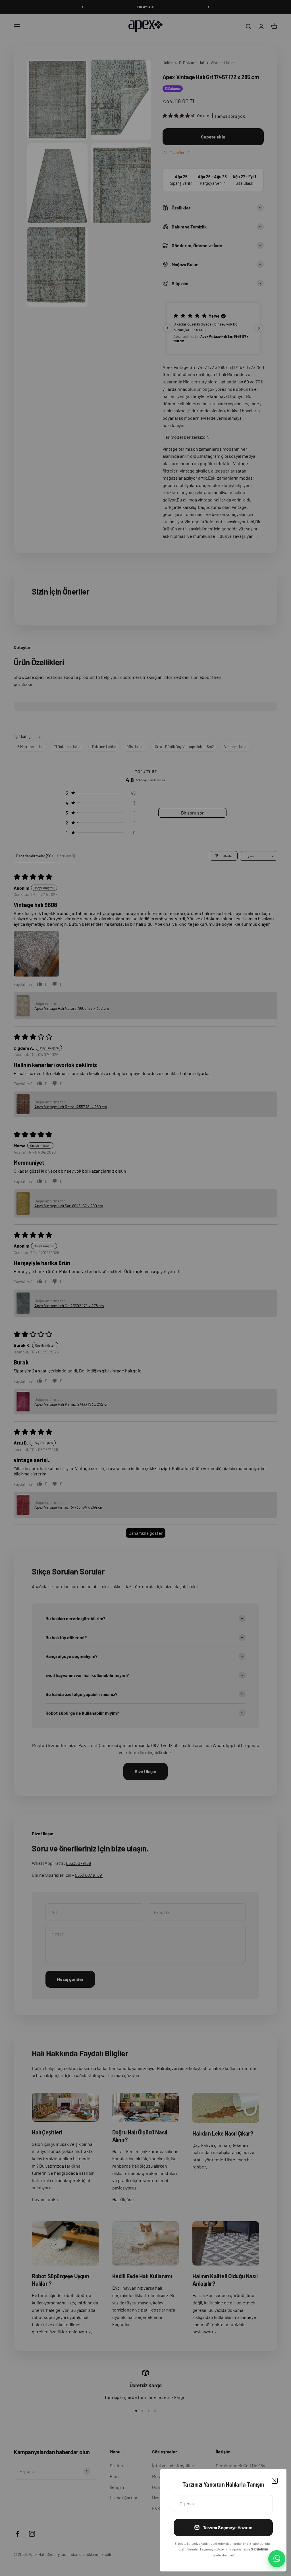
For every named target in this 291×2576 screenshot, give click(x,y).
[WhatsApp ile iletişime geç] (277, 2559)
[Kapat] (275, 2481)
